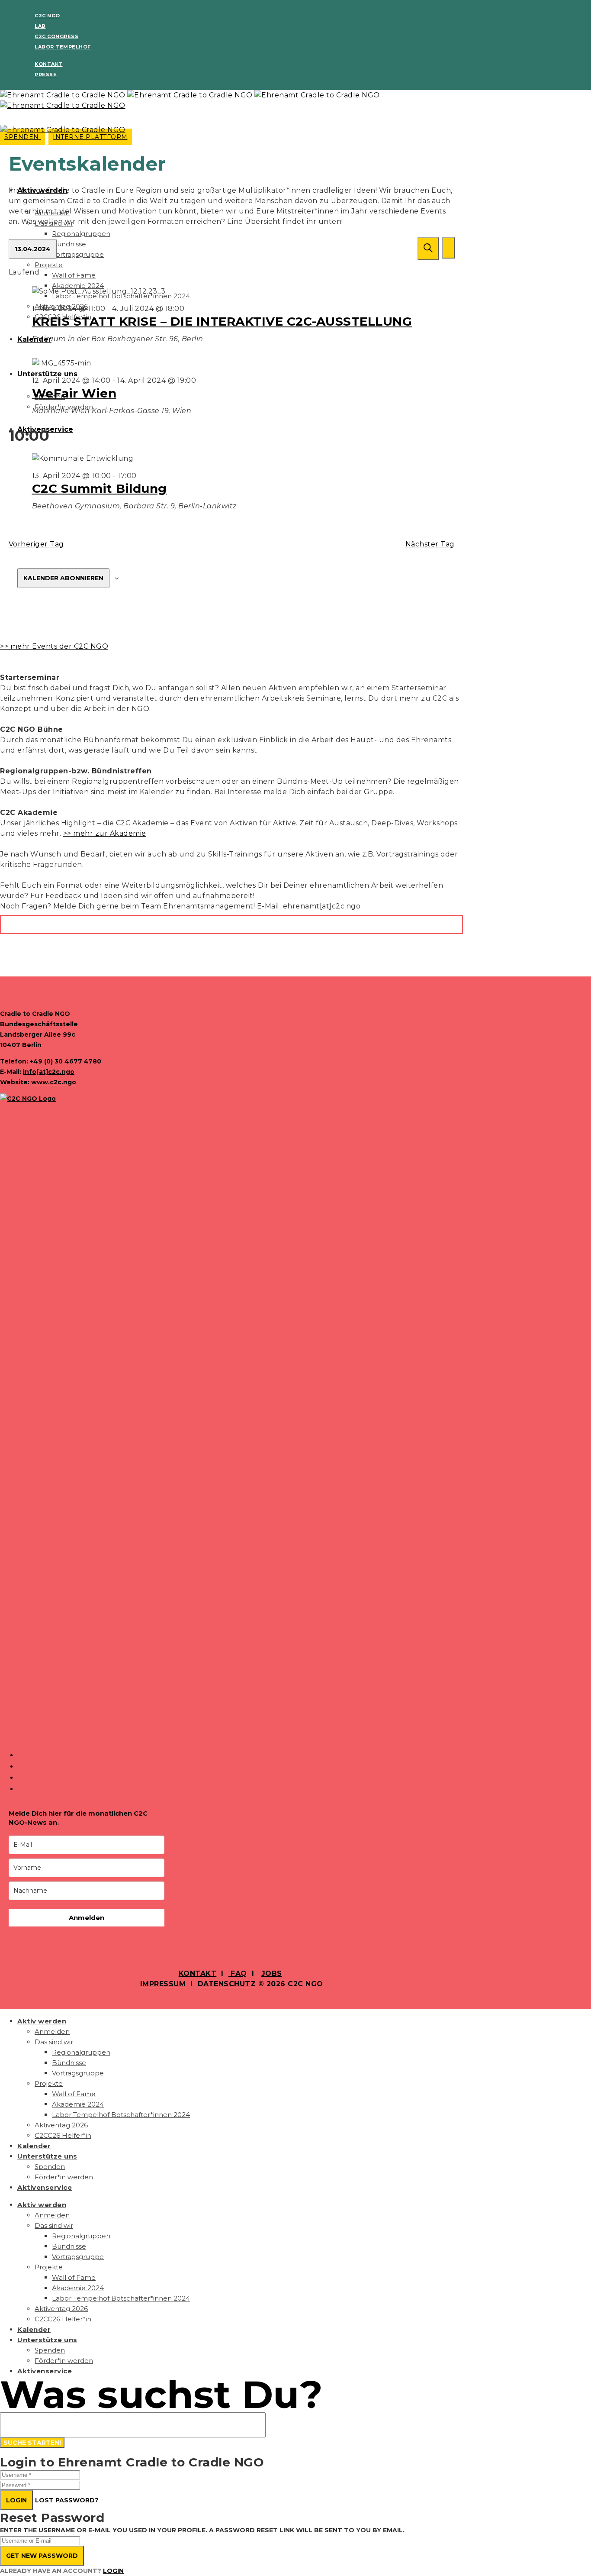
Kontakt (49, 64)
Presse (46, 74)
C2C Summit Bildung (100, 488)
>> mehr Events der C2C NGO (54, 646)
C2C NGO (47, 16)
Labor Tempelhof (63, 47)
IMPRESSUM (163, 1984)
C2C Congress (56, 36)
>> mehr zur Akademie (105, 833)
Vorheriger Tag (36, 544)
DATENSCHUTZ (227, 1984)
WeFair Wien (74, 393)
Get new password (42, 2556)
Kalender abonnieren (63, 578)
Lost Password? (67, 2500)
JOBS (272, 1973)
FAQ (238, 1973)
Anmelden (87, 1918)
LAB (40, 26)
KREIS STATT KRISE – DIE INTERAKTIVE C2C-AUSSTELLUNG (222, 321)
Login (16, 2500)
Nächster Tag (430, 544)
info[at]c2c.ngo (49, 1072)
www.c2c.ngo (54, 1082)
